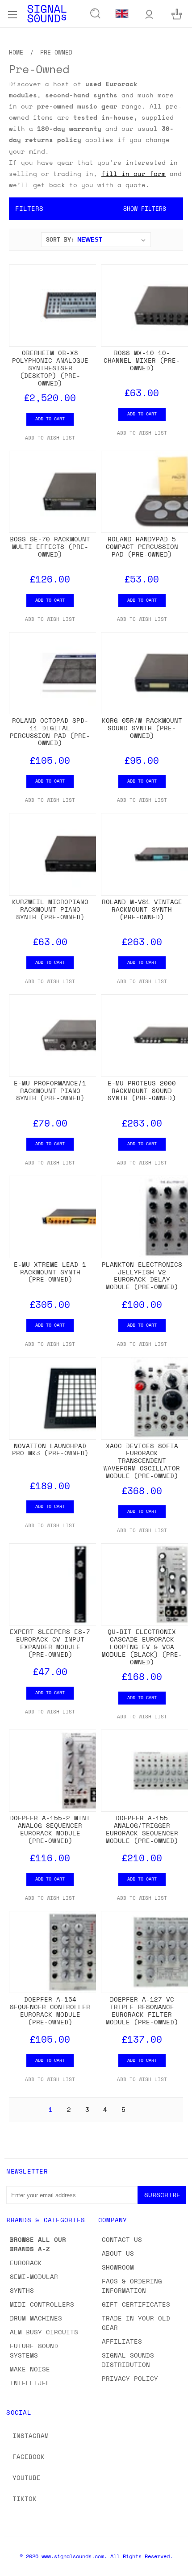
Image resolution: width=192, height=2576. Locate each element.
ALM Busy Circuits (44, 2332)
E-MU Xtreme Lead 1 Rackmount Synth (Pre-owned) (50, 1272)
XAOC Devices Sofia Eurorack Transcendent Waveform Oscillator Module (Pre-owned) (142, 1461)
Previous (14, 2567)
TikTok (25, 2499)
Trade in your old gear (136, 2323)
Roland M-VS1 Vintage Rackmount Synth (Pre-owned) (142, 909)
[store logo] (47, 14)
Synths (22, 2290)
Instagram (31, 2436)
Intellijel (30, 2383)
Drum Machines (36, 2318)
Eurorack (26, 2263)
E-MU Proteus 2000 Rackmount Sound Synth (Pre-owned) (142, 1091)
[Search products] (96, 14)
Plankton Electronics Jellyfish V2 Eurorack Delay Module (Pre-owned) (142, 1275)
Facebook (29, 2457)
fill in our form (134, 174)
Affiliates (122, 2341)
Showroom (118, 2267)
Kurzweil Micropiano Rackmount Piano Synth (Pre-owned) (50, 909)
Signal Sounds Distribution (128, 2360)
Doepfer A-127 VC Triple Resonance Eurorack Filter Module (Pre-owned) (142, 2010)
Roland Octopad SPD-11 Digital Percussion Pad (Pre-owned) (50, 731)
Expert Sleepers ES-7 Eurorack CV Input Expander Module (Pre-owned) (50, 1643)
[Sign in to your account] (149, 14)
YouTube (27, 2478)
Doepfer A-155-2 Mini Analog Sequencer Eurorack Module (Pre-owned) (50, 1829)
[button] (96, 209)
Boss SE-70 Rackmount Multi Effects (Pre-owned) (50, 547)
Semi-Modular (34, 2277)
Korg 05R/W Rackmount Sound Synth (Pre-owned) (142, 728)
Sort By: (60, 239)
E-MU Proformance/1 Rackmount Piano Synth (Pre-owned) (50, 1091)
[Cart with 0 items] (177, 14)
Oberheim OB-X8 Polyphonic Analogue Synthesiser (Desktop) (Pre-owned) (50, 368)
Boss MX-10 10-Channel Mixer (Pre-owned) (142, 360)
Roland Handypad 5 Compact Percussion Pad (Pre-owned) (142, 547)
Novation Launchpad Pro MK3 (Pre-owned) (50, 1449)
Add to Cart (50, 419)
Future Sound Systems (34, 2350)
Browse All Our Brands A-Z (38, 2244)
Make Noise (30, 2369)
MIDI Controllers (42, 2304)
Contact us (122, 2239)
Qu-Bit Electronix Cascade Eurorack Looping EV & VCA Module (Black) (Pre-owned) (142, 1646)
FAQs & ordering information (132, 2286)
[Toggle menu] (12, 13)
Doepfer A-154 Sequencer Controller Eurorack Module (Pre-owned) (50, 2010)
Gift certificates (136, 2304)
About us (118, 2253)
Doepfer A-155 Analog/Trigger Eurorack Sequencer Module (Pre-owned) (142, 1829)
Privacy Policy (130, 2378)
